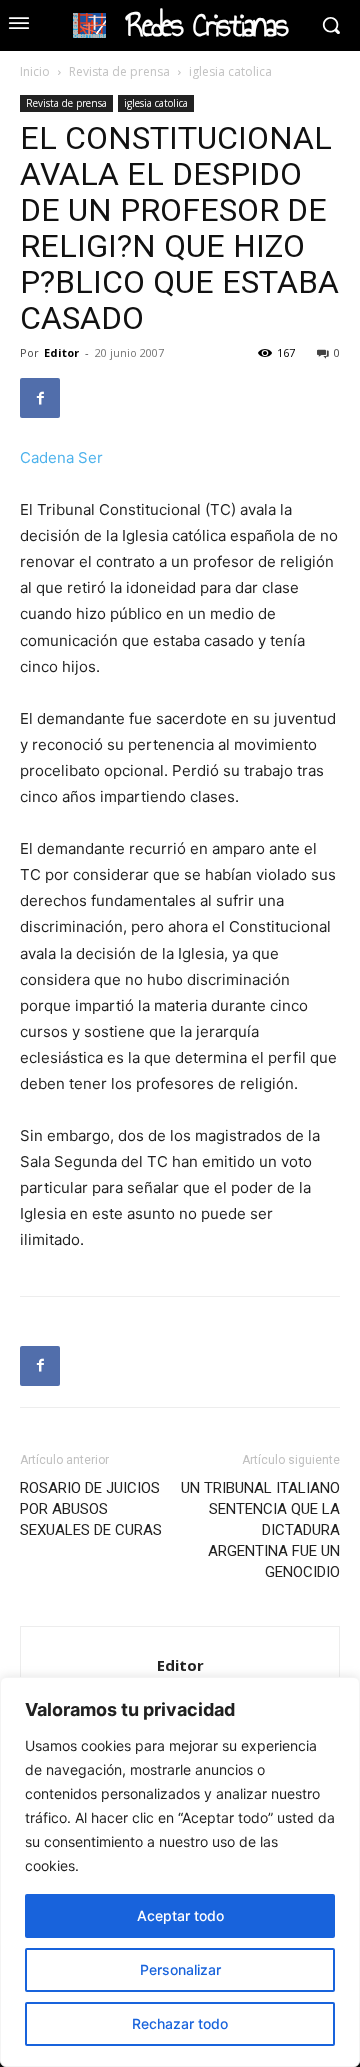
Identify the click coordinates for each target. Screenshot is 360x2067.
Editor (61, 352)
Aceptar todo (180, 1915)
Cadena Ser (61, 457)
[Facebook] (40, 398)
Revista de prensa (119, 71)
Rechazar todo (180, 2023)
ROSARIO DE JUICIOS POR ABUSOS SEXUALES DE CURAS (91, 1509)
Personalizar (180, 1969)
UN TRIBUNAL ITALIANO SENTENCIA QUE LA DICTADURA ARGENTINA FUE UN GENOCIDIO (260, 1530)
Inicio (35, 71)
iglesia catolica (230, 71)
